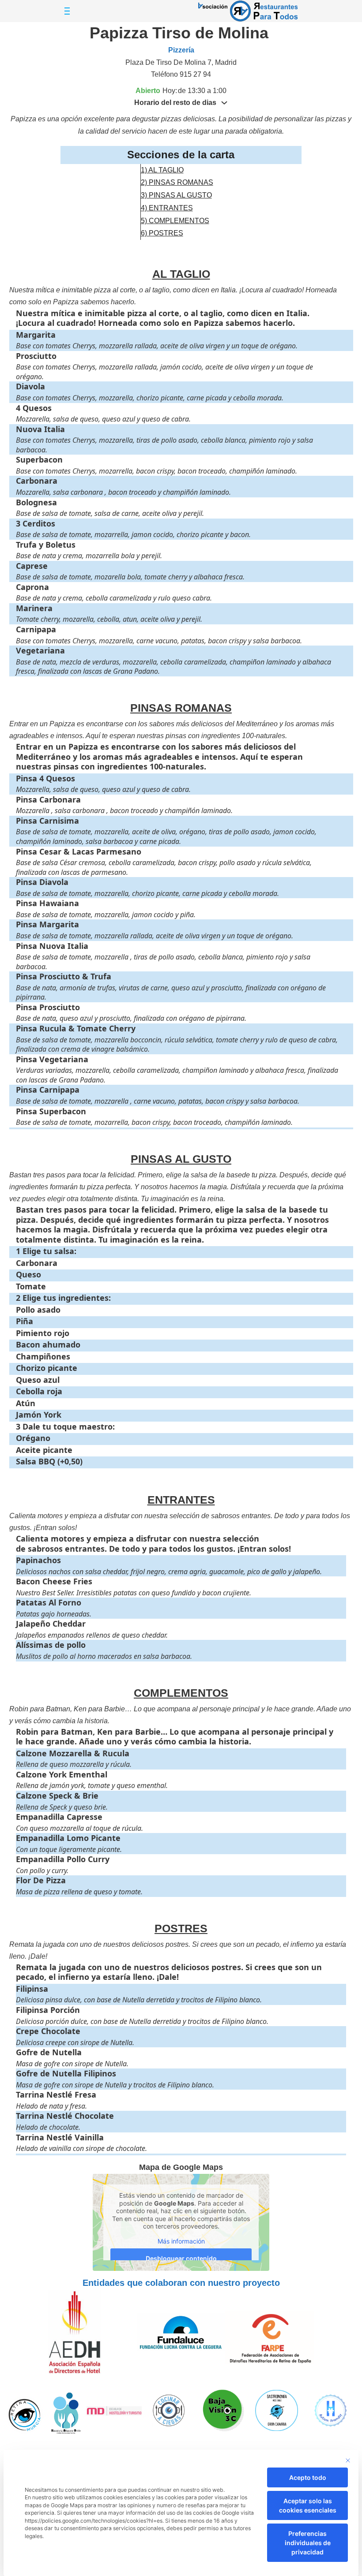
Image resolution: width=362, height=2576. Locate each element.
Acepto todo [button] (308, 2477)
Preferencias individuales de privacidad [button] (308, 2543)
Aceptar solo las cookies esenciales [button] (308, 2505)
